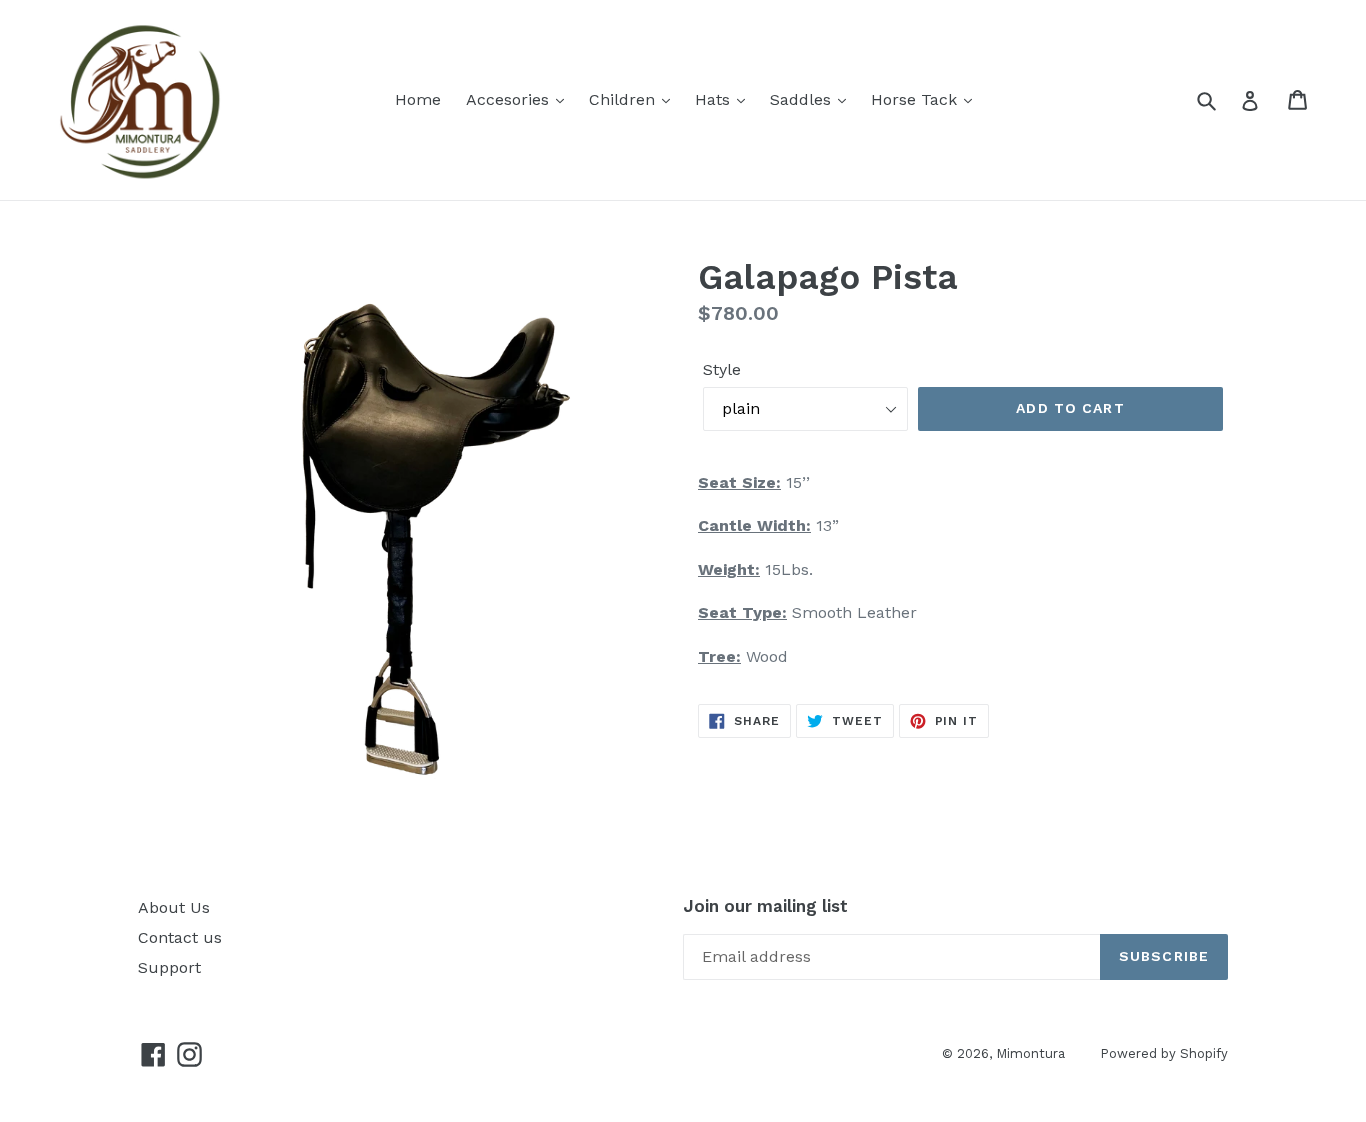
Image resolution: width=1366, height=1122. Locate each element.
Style (722, 369)
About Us (174, 907)
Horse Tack (916, 99)
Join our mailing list (765, 906)
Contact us (180, 937)
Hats (715, 99)
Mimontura (1030, 1053)
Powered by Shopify (1164, 1053)
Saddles (803, 99)
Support (169, 967)
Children (624, 99)
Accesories (510, 99)
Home (418, 99)
